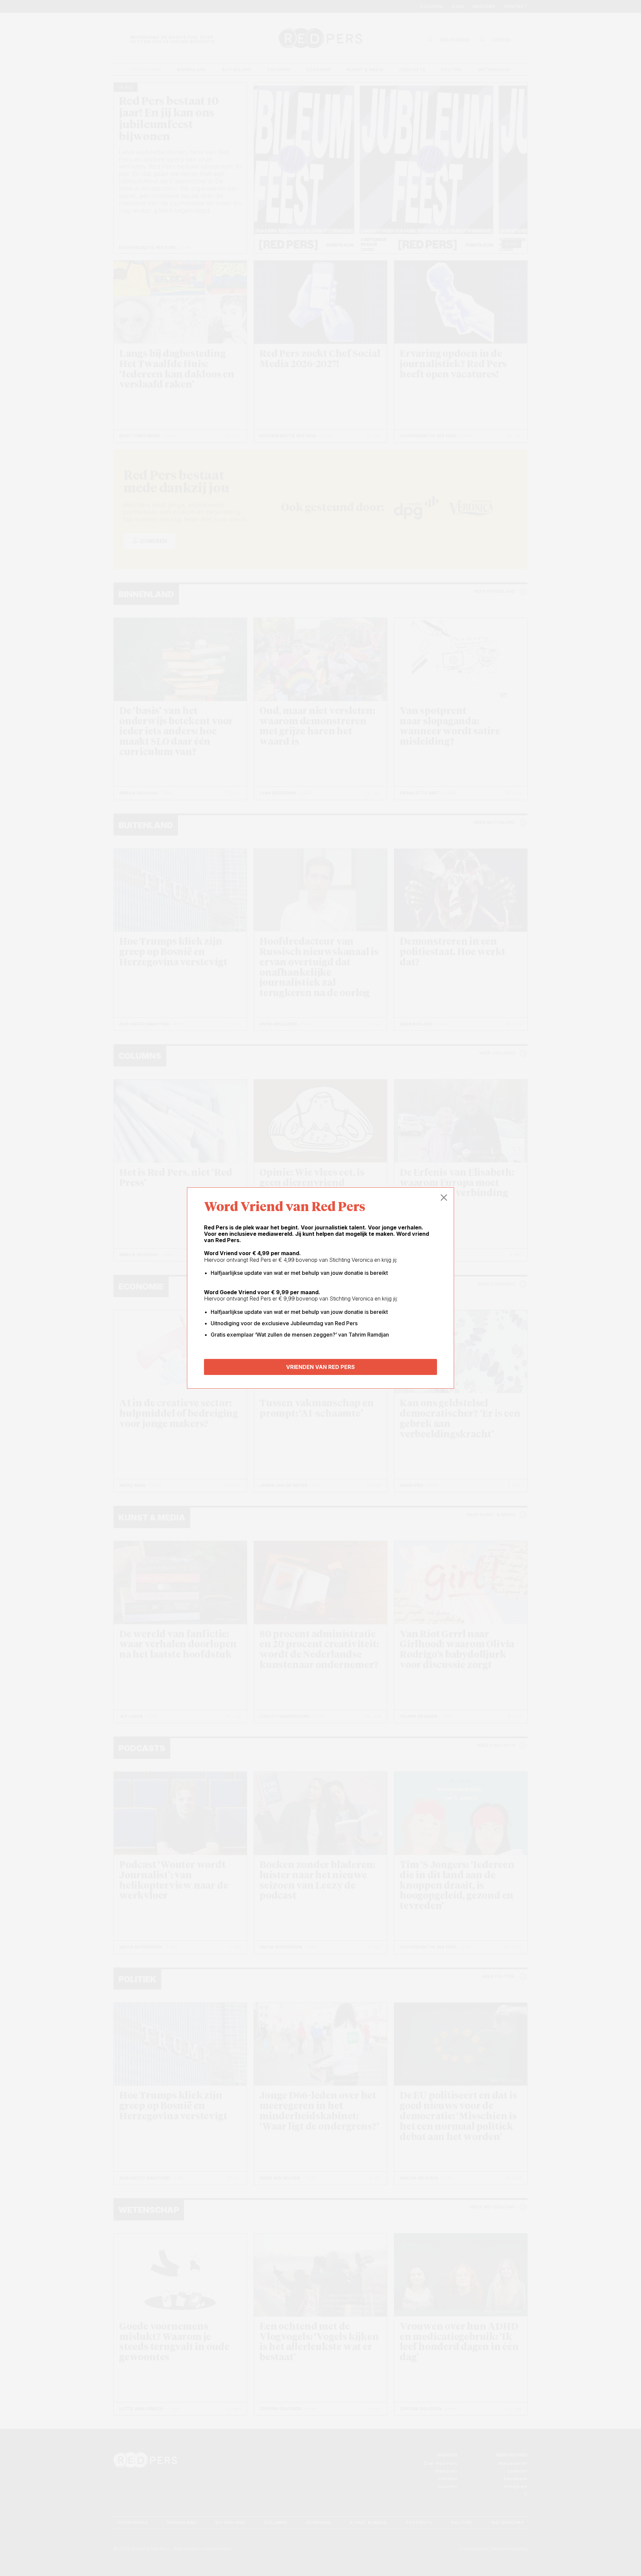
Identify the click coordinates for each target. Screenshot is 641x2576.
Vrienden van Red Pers (320, 1367)
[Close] (444, 1198)
